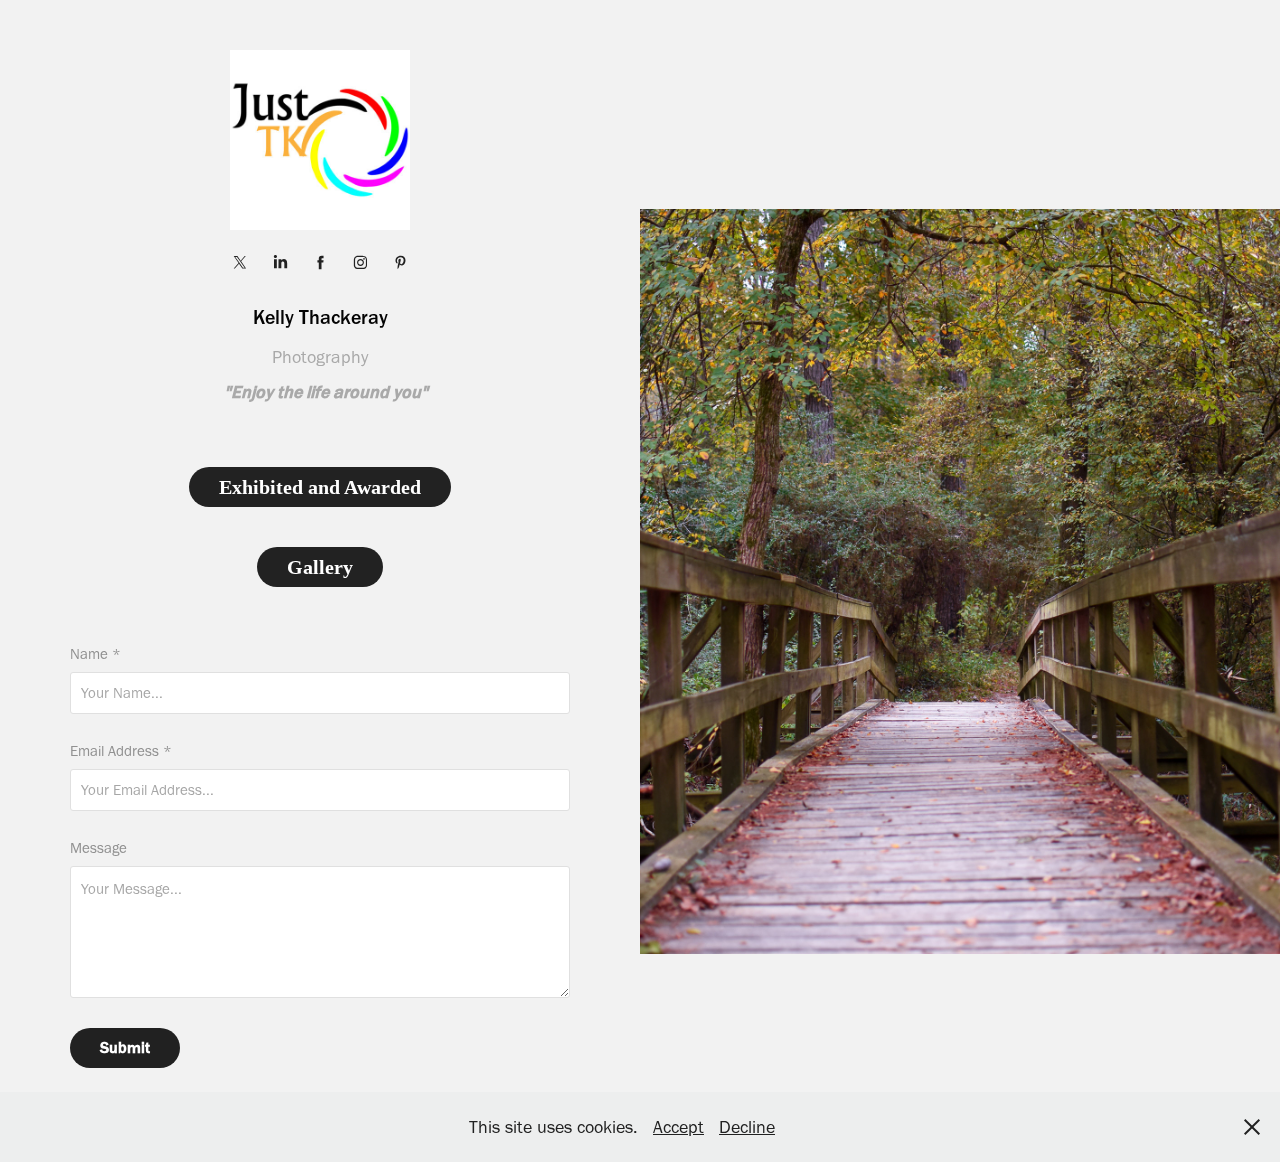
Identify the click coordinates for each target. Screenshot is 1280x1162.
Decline (747, 1127)
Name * (95, 654)
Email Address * (121, 751)
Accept (678, 1127)
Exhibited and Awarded (320, 487)
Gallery (320, 567)
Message (98, 848)
